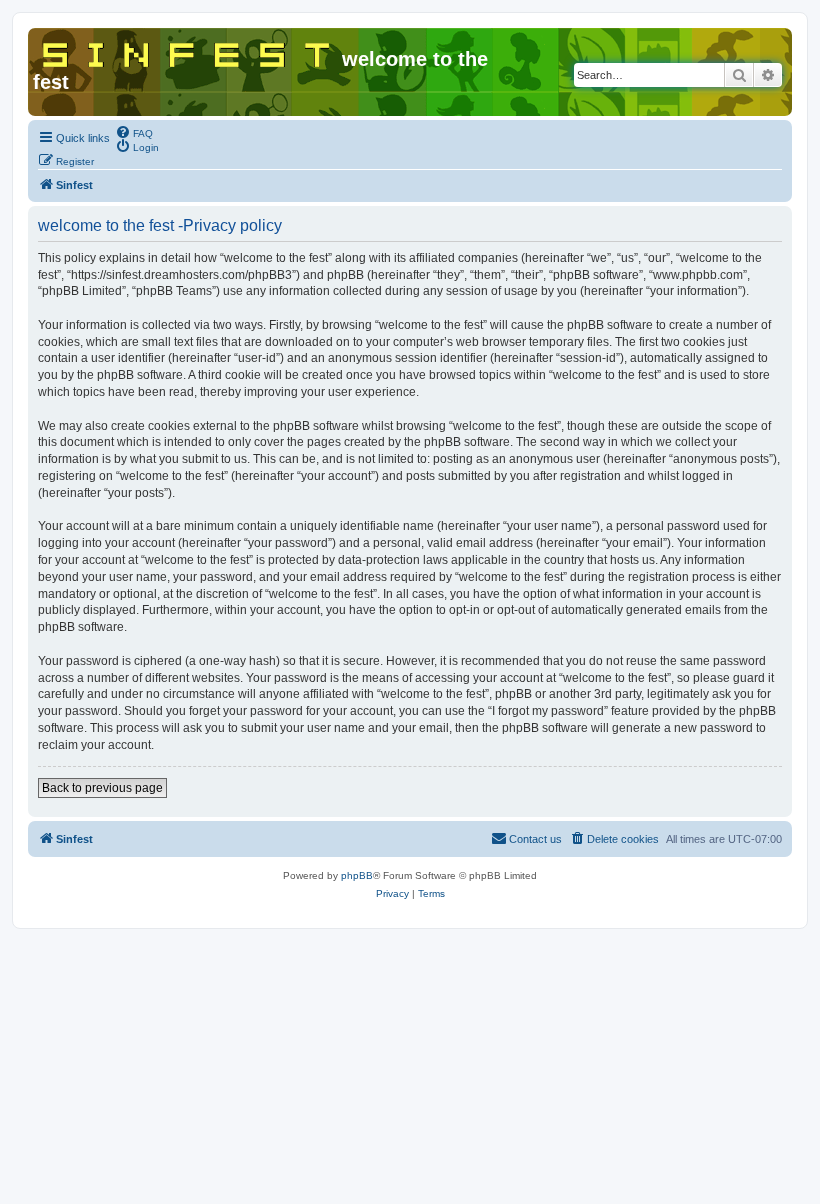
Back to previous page (102, 788)
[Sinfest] (187, 51)
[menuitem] (134, 132)
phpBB (357, 875)
